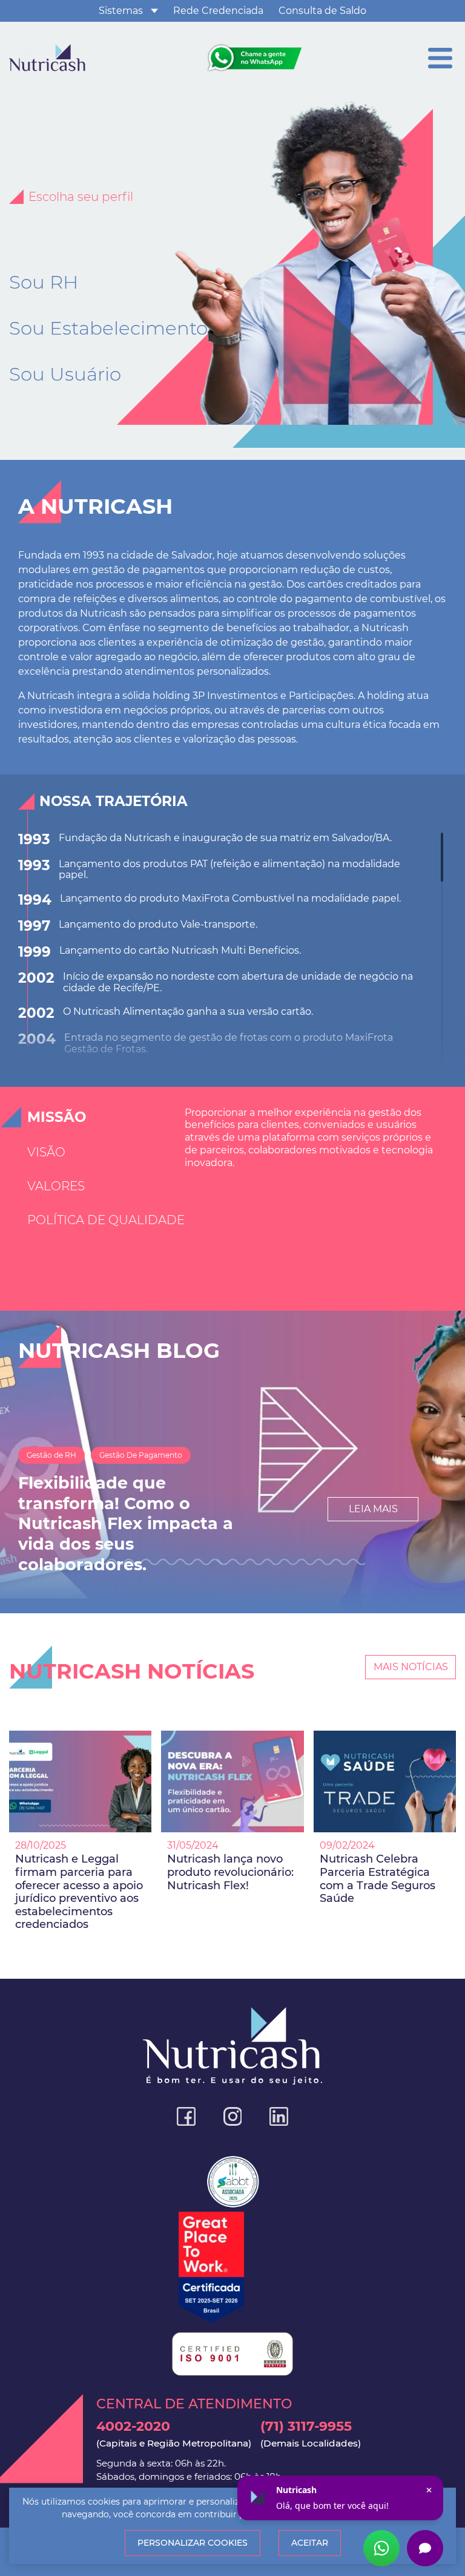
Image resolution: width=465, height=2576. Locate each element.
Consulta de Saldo (322, 11)
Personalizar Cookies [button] (193, 2543)
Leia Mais (373, 1509)
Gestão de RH (51, 1455)
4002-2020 (174, 2433)
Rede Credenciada (218, 11)
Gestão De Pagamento (141, 1455)
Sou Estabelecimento (108, 328)
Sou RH (44, 282)
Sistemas (121, 11)
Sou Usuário (65, 374)
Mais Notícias (411, 1667)
